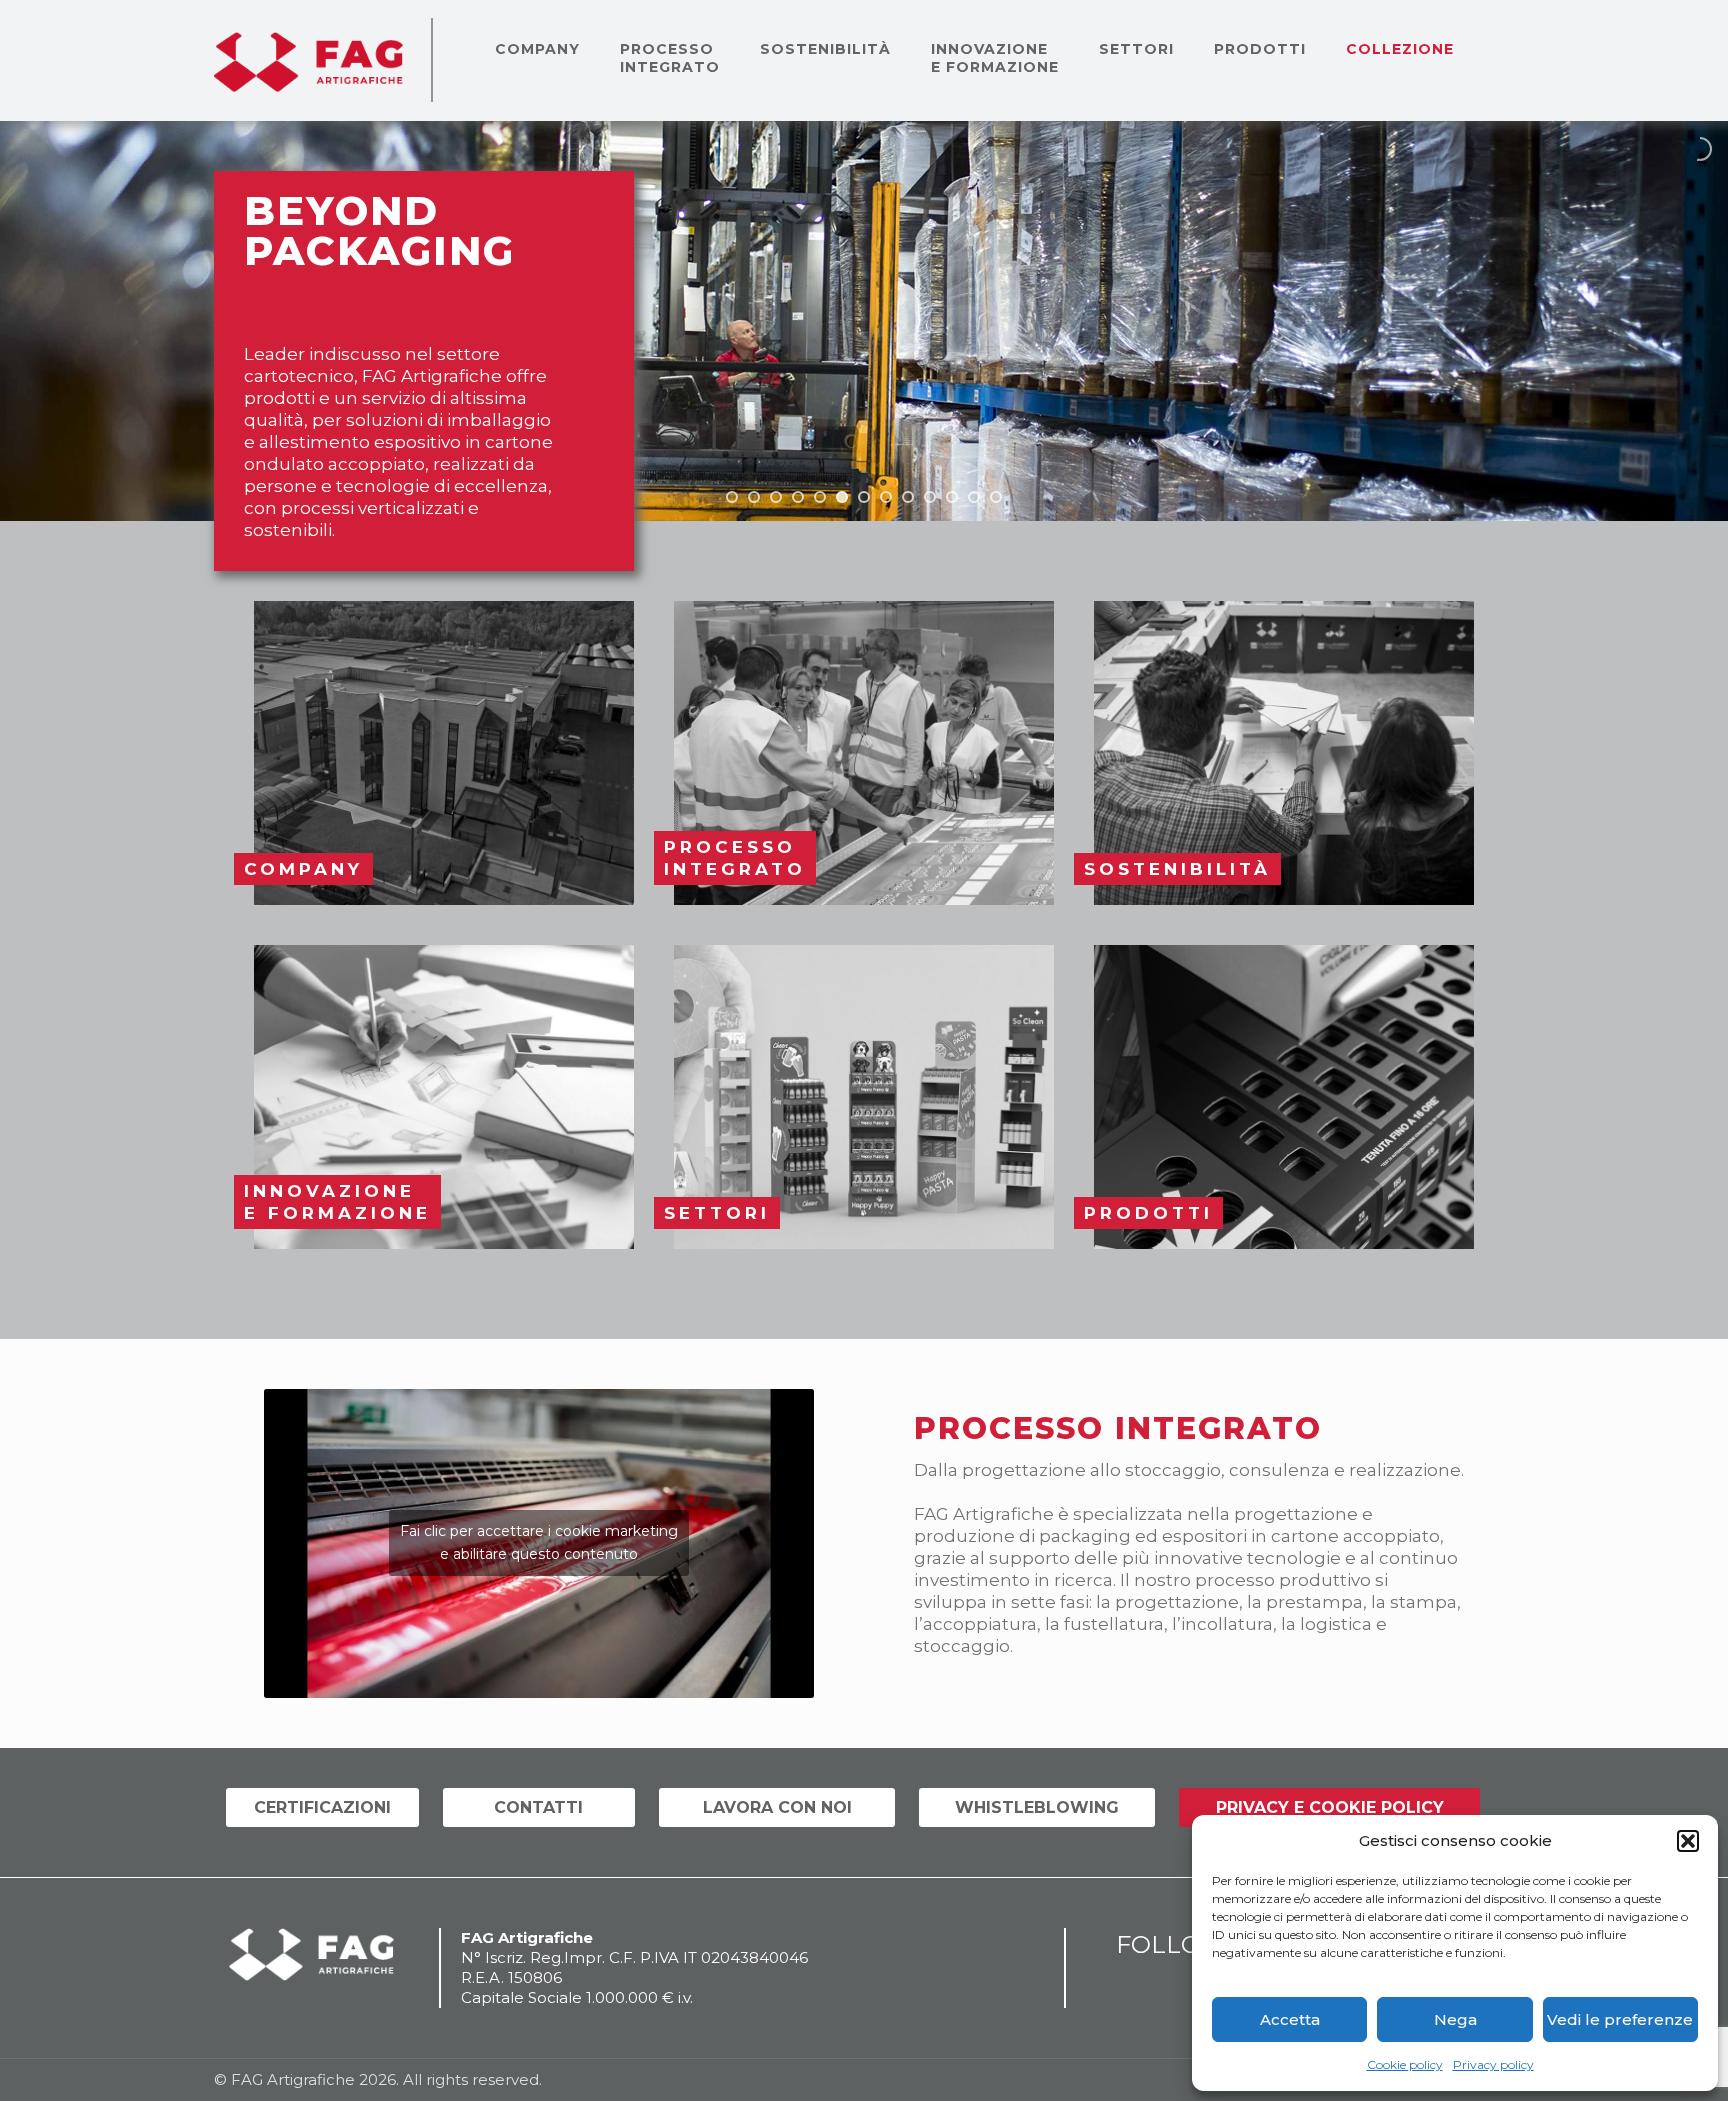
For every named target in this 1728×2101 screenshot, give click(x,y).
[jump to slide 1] (732, 497)
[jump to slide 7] (864, 497)
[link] (444, 753)
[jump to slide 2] (754, 497)
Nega (1455, 2019)
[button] (1688, 1841)
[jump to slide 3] (776, 497)
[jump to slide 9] (908, 497)
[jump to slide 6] (842, 497)
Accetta (1290, 2019)
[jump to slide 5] (820, 497)
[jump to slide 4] (798, 497)
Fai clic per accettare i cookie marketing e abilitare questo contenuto (539, 1542)
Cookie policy (1405, 2064)
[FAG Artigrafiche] (308, 60)
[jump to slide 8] (886, 497)
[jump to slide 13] (996, 497)
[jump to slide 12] (974, 497)
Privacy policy (1493, 2064)
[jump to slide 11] (952, 497)
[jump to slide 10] (930, 497)
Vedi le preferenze (1620, 2019)
